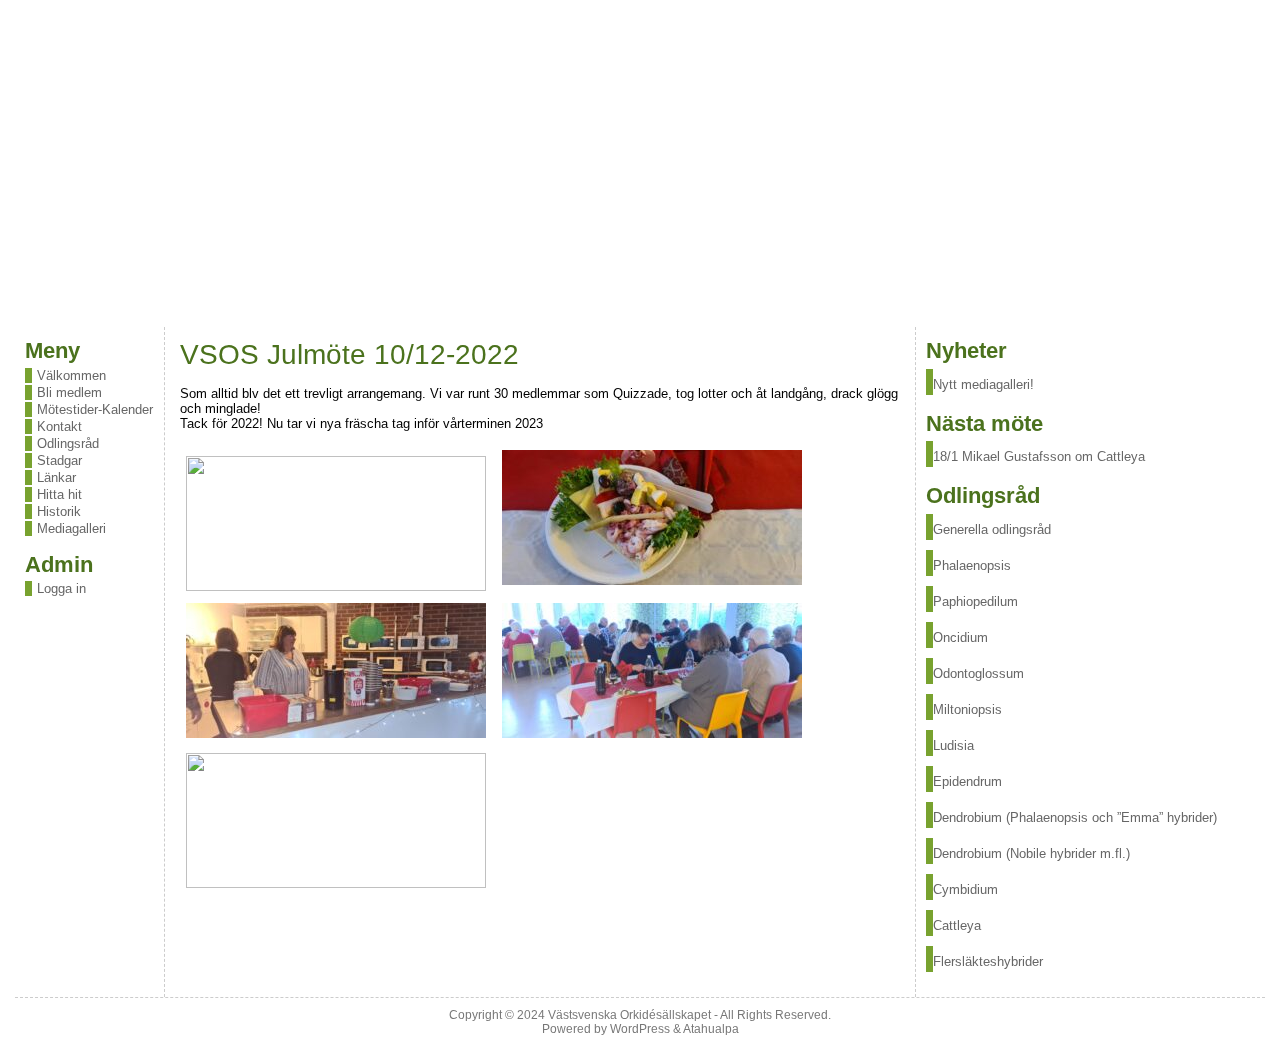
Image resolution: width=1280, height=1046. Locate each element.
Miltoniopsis (967, 709)
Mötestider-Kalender (95, 409)
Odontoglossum (978, 673)
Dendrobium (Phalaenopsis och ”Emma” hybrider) (1075, 817)
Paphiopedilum (975, 601)
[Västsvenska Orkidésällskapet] (640, 163)
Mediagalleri (71, 528)
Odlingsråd (68, 443)
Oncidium (960, 637)
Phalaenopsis (972, 565)
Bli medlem (69, 392)
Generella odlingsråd (992, 529)
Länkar (56, 477)
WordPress (640, 1029)
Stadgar (59, 460)
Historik (59, 511)
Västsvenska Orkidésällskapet (629, 1015)
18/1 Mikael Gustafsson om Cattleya (1039, 456)
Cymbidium (965, 889)
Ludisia (953, 745)
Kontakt (59, 426)
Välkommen (71, 375)
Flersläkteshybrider (988, 961)
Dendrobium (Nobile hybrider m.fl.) (1031, 853)
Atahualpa (711, 1029)
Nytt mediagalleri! (983, 384)
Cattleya (957, 925)
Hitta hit (59, 494)
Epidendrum (967, 781)
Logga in (61, 588)
